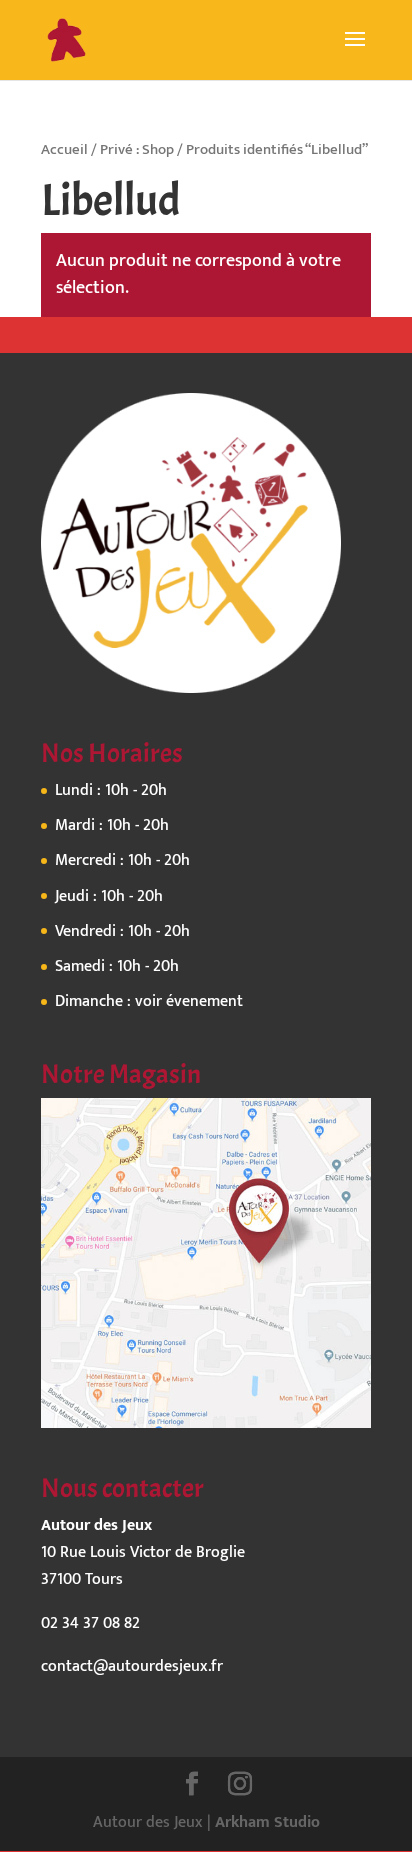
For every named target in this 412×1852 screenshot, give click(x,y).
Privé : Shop (137, 149)
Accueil (64, 149)
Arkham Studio (267, 1822)
